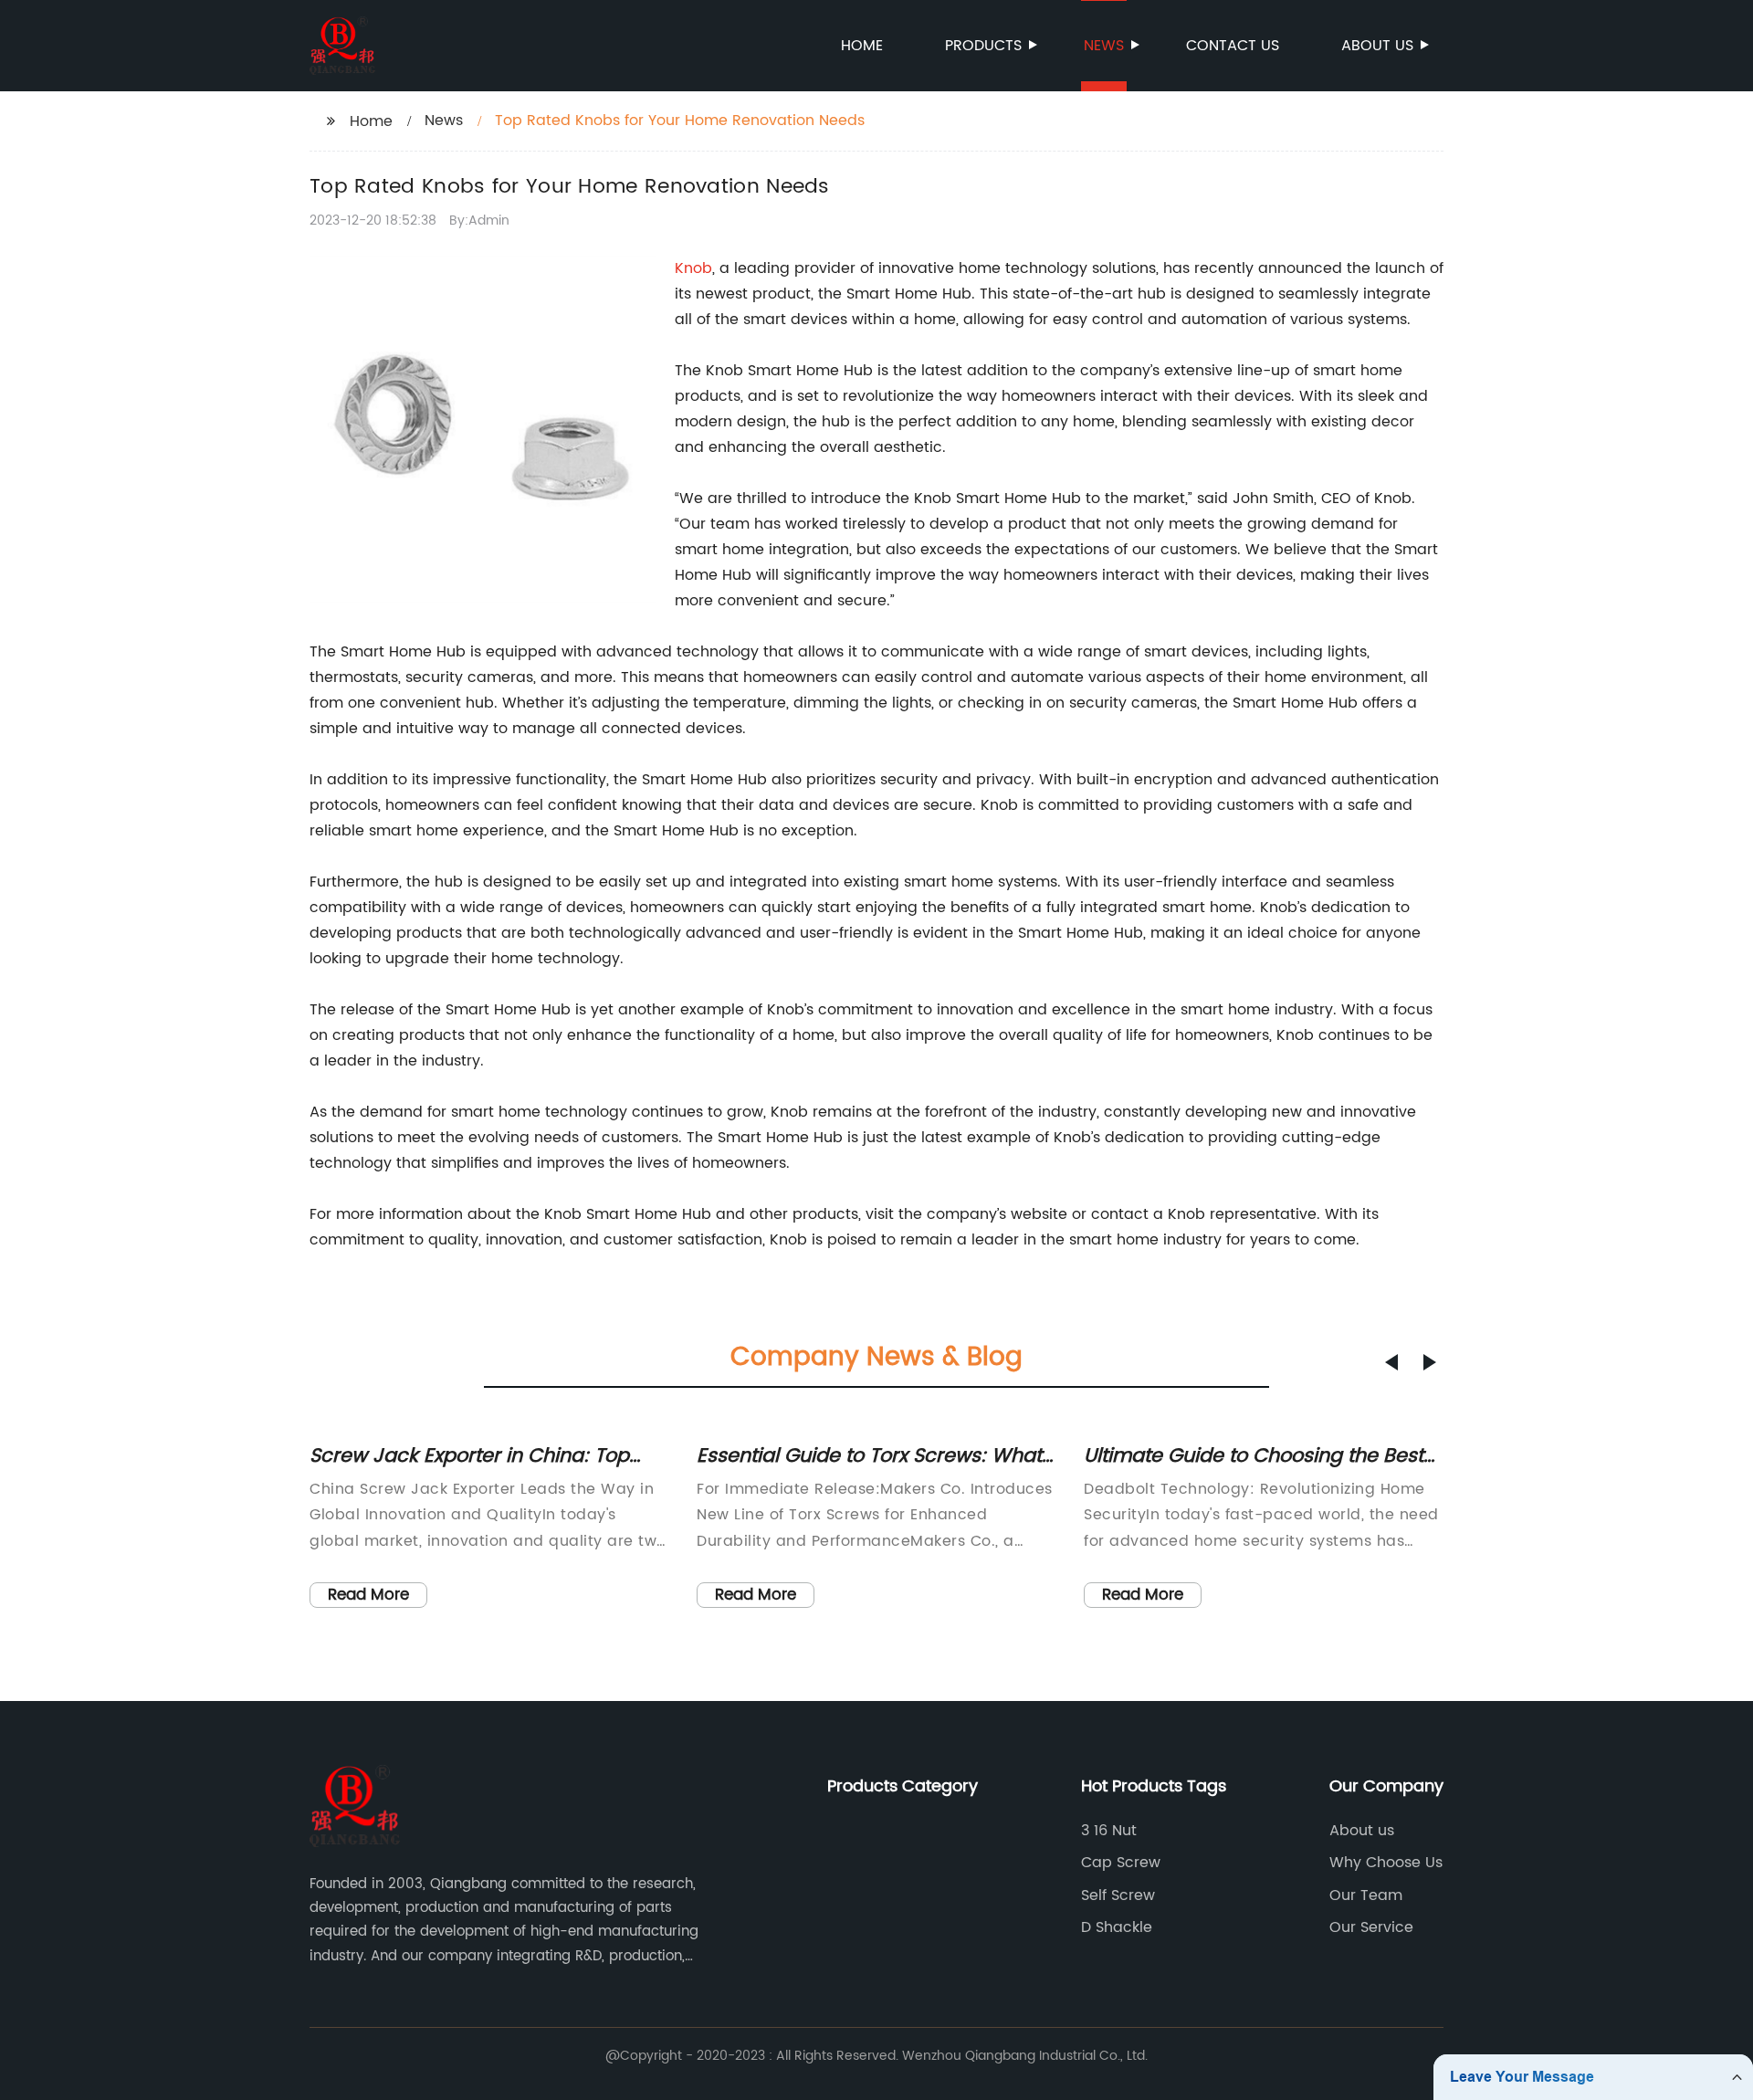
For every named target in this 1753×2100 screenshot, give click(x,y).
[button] (1391, 1362)
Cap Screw (1121, 1863)
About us (1377, 46)
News (1104, 46)
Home (862, 46)
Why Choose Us (1386, 1863)
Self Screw (1118, 1895)
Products (983, 46)
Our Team (1366, 1895)
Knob (693, 268)
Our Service (1371, 1927)
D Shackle (1117, 1927)
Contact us (1233, 46)
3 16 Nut (1109, 1831)
